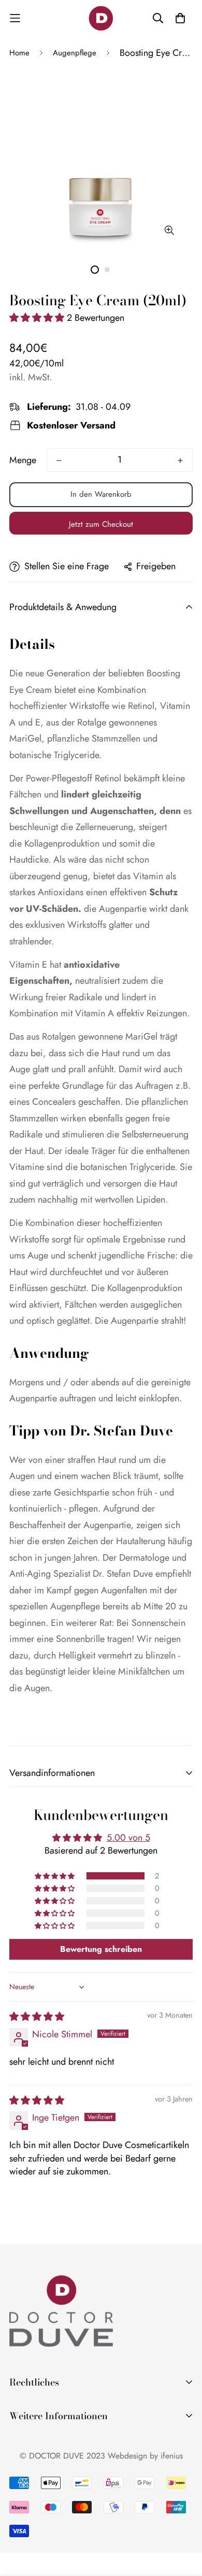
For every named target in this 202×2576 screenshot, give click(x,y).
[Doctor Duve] (101, 18)
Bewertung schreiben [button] (101, 1949)
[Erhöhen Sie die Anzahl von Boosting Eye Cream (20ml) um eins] (180, 461)
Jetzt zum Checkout (101, 524)
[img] (37, 2017)
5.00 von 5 (128, 1838)
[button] (38, 318)
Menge (23, 460)
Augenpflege (75, 53)
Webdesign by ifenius (145, 2456)
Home (19, 53)
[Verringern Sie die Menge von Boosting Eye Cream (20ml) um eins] (59, 461)
